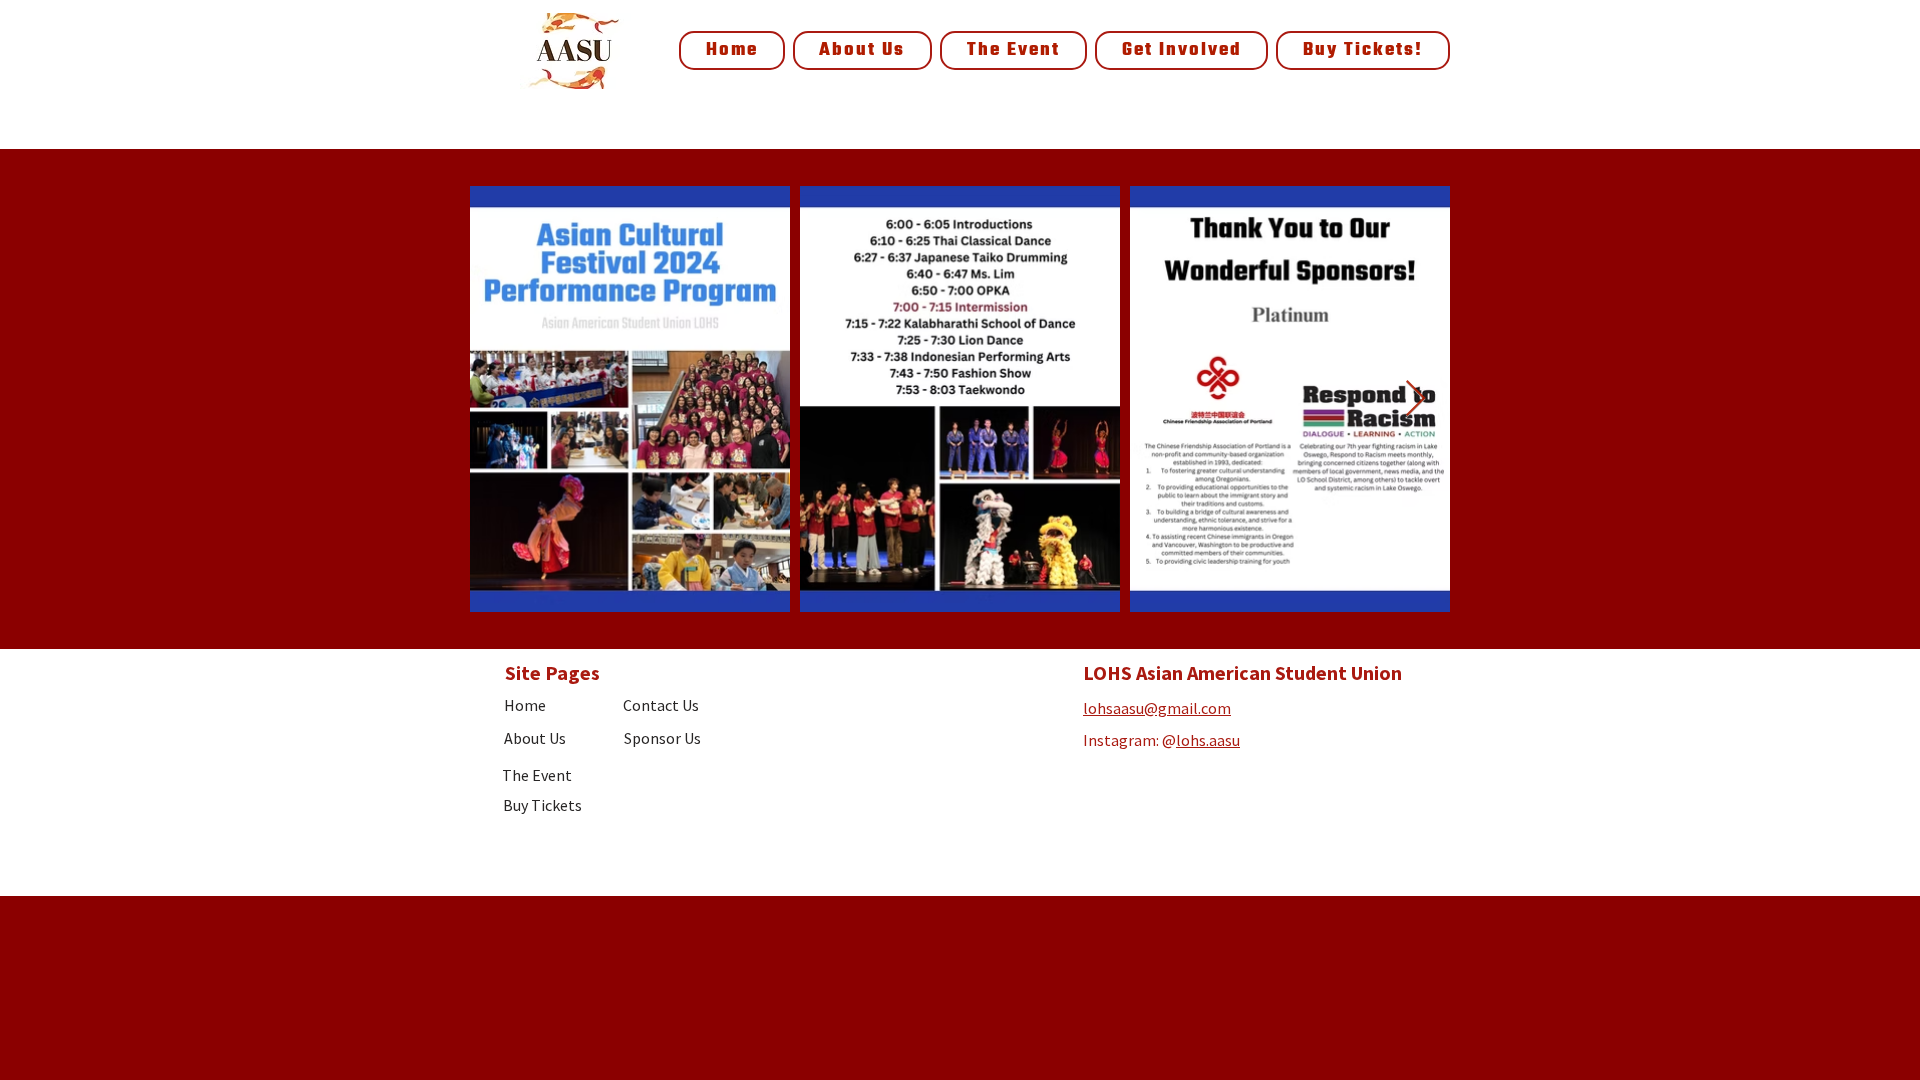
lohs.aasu (1208, 740)
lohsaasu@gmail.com (1157, 708)
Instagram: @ (1129, 740)
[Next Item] (1415, 399)
